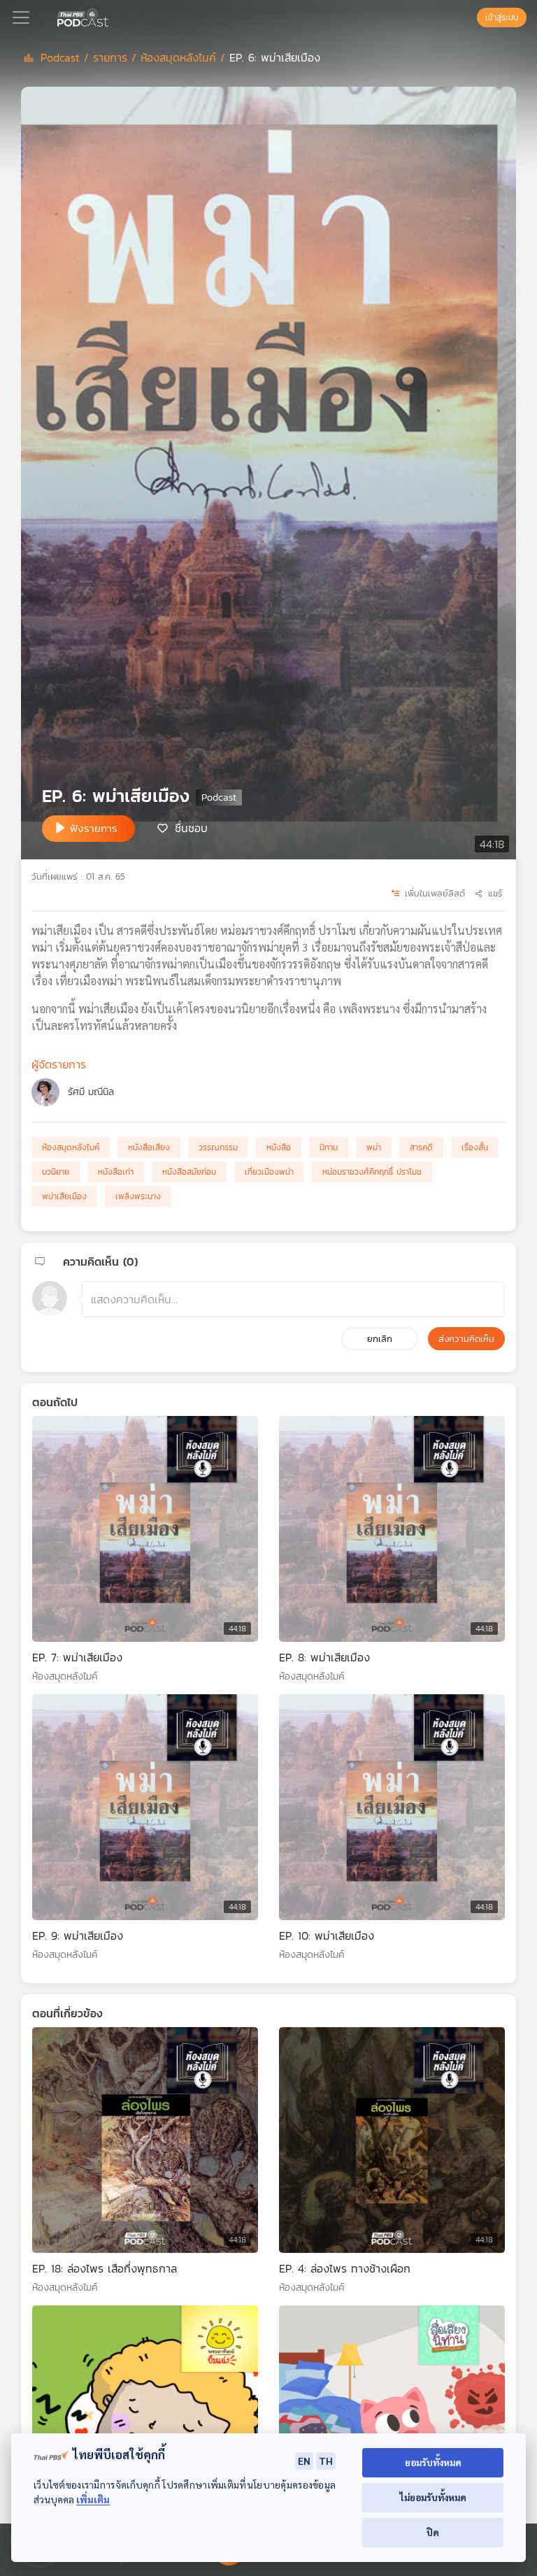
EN (304, 2461)
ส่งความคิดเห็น (466, 1339)
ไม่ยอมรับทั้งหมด (433, 2497)
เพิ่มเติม (93, 2499)
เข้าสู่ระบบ (502, 17)
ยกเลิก (380, 1339)
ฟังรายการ (94, 828)
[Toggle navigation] (21, 17)
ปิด (433, 2532)
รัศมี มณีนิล (91, 1092)
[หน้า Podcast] (111, 16)
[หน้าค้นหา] (470, 17)
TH (326, 2461)
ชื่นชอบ (191, 827)
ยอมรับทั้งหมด (433, 2462)
